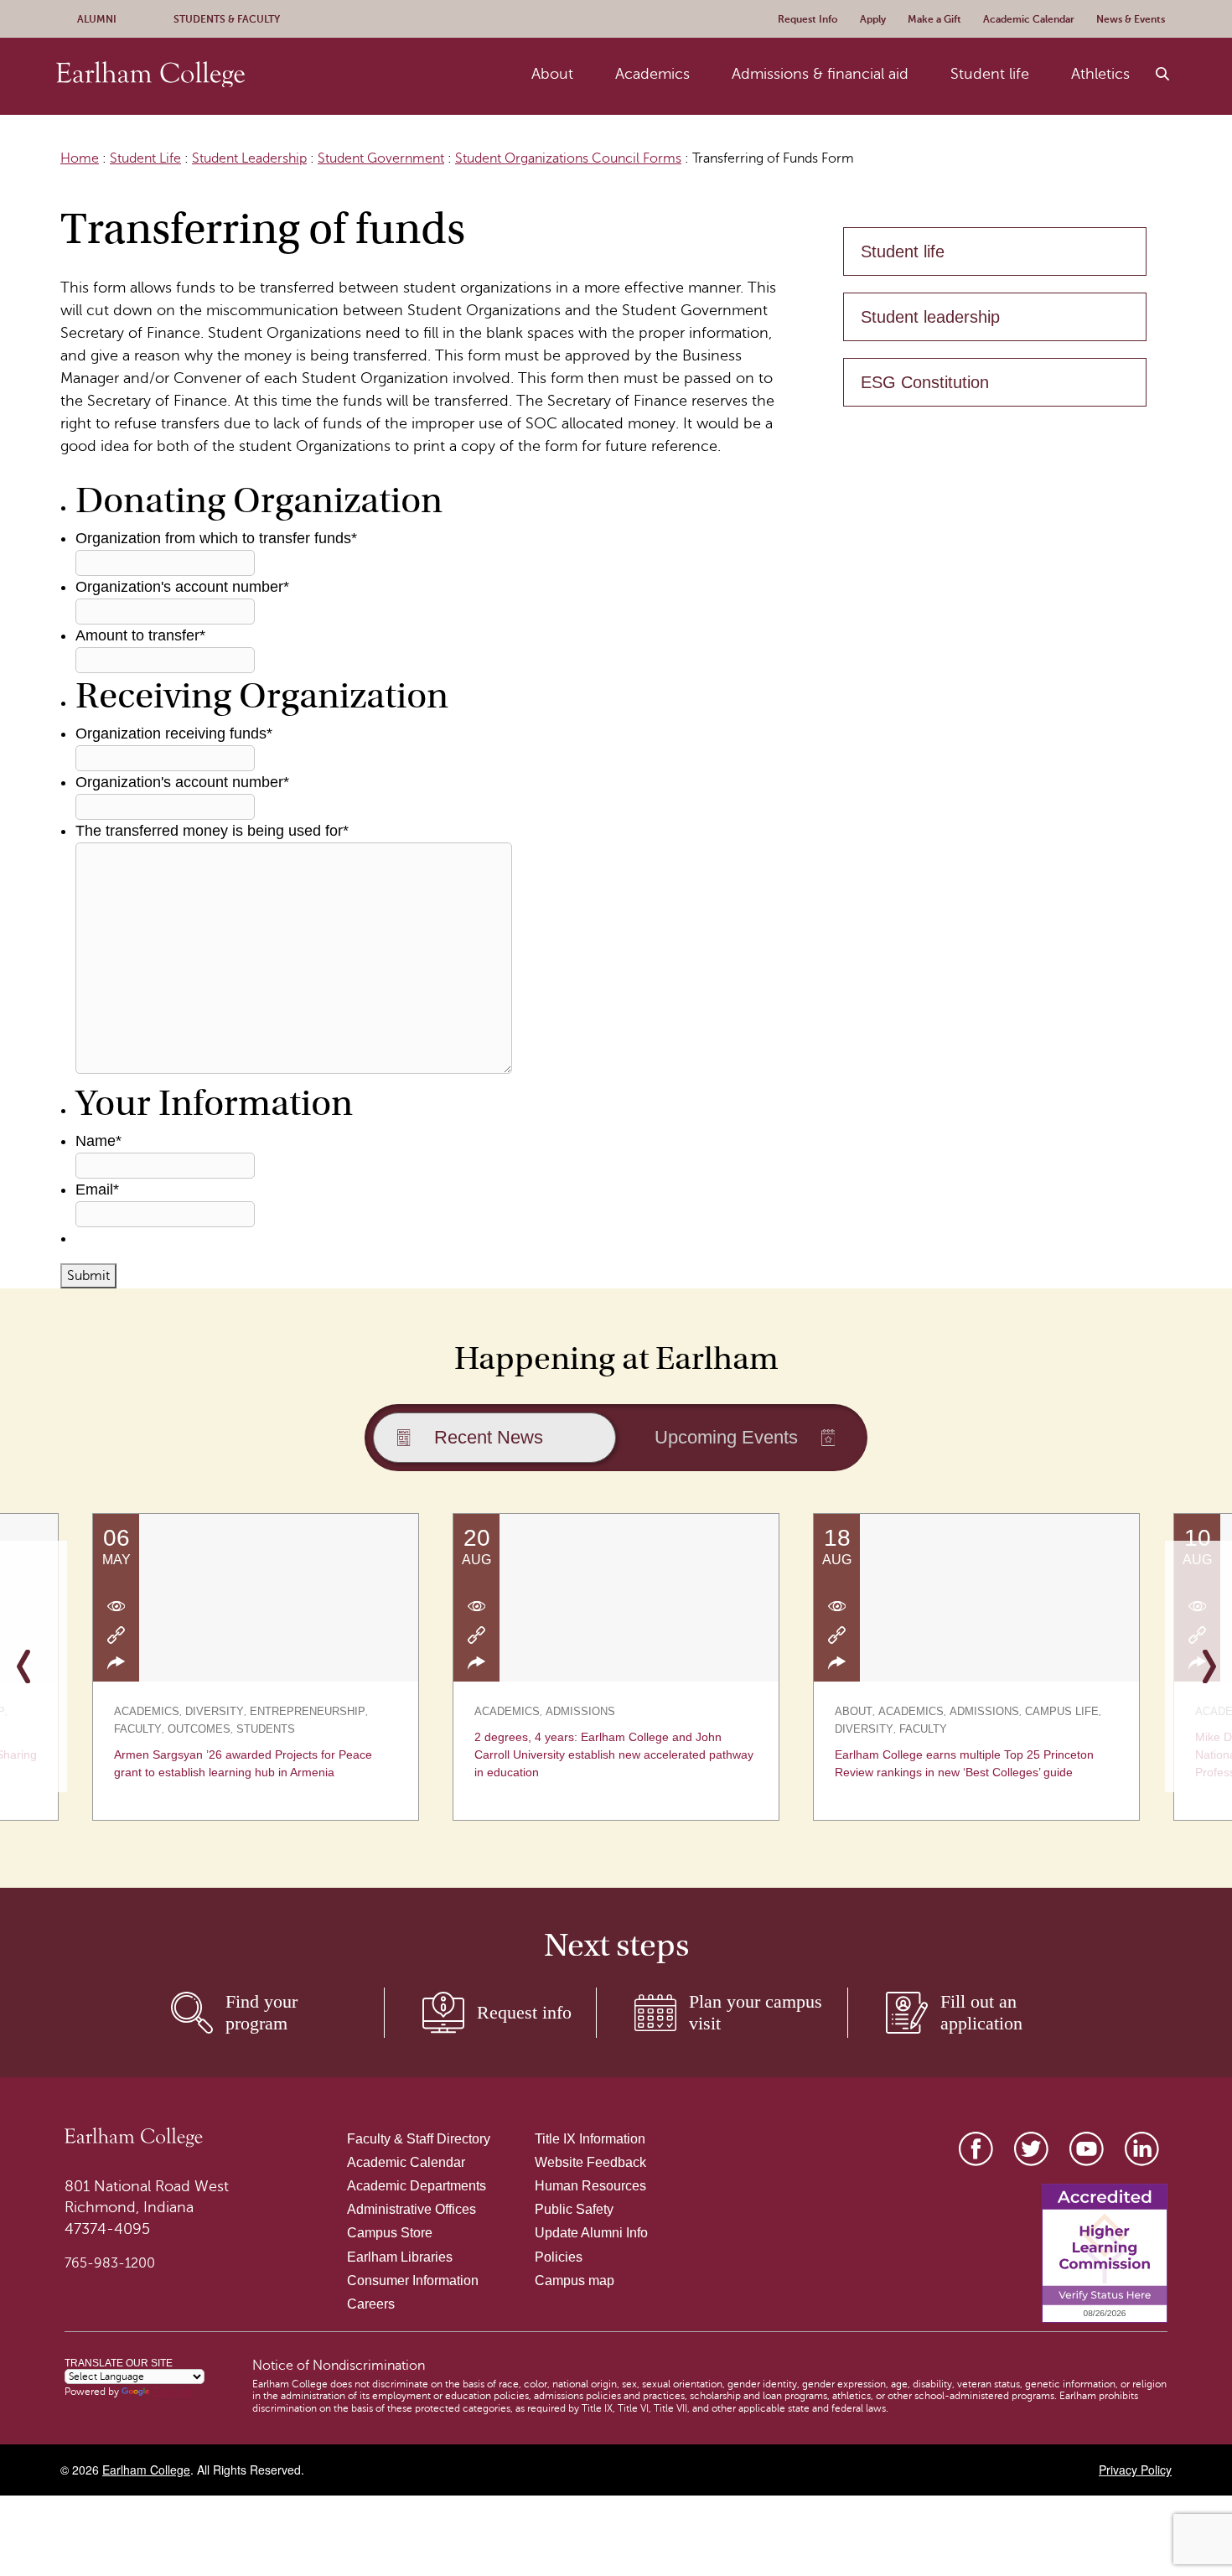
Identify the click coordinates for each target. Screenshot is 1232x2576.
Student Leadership (249, 158)
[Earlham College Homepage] (150, 74)
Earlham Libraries (400, 2257)
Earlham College (146, 2470)
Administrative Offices (412, 2209)
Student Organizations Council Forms (568, 158)
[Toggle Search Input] (1163, 75)
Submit (88, 1276)
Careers (371, 2304)
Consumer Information (413, 2281)
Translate (173, 2392)
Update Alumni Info (591, 2233)
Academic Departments (417, 2186)
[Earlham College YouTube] (1087, 2149)
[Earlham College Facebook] (976, 2149)
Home (80, 158)
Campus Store (390, 2233)
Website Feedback (590, 2162)
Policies (559, 2257)
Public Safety (574, 2209)
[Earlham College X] (1031, 2149)
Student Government (381, 158)
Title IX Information (590, 2139)
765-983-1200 (110, 2263)
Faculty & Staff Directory (419, 2139)
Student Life (145, 158)
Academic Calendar (406, 2162)
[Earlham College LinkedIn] (1142, 2149)
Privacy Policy (1135, 2470)
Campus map (575, 2281)
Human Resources (590, 2186)
